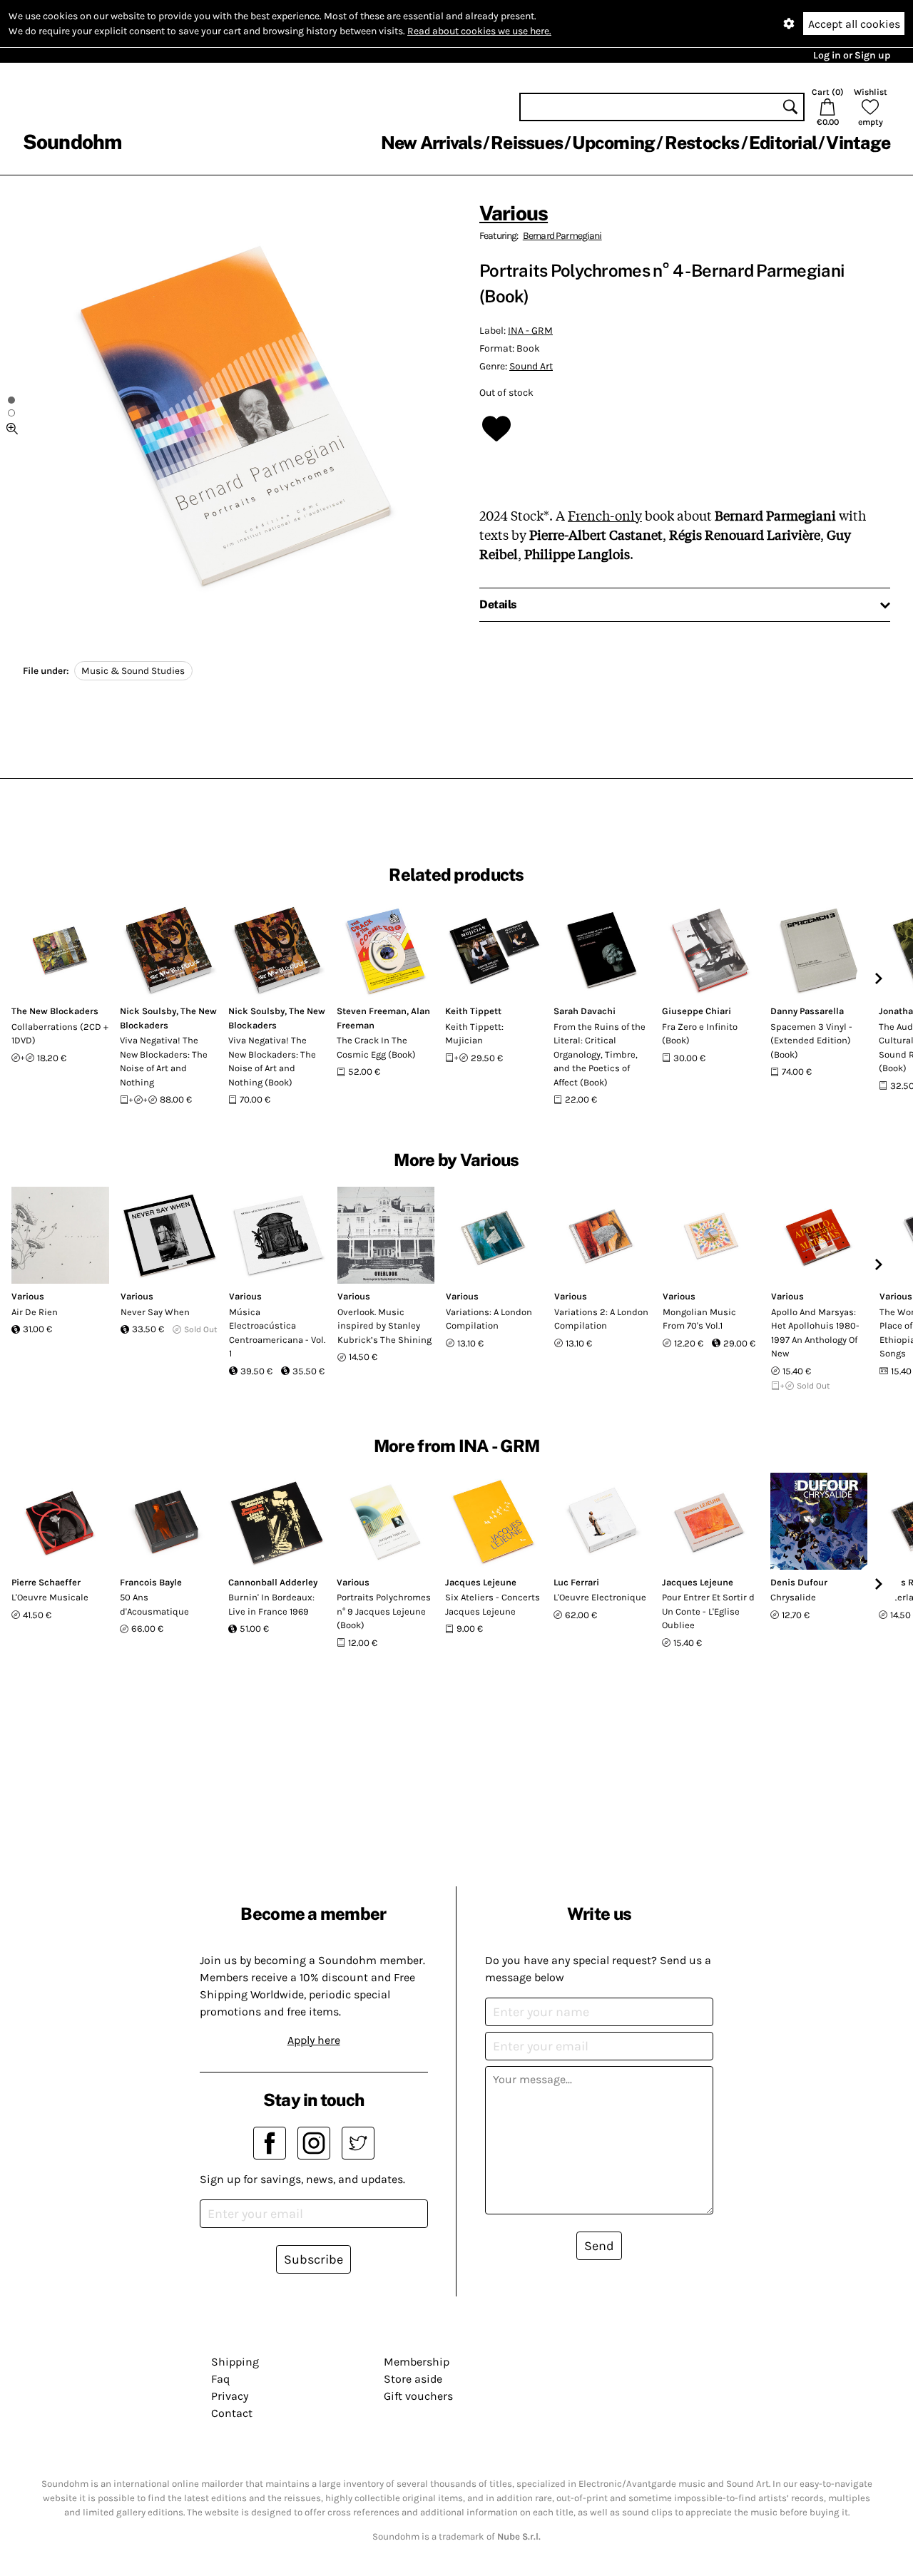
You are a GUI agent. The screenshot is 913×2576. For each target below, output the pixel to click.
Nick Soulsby (148, 1011)
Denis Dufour (799, 1582)
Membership (417, 2362)
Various (514, 213)
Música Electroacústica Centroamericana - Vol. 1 (277, 1333)
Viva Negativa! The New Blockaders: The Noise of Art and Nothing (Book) (272, 1061)
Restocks (702, 143)
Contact (232, 2413)
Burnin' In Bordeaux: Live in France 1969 (271, 1604)
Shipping (235, 2362)
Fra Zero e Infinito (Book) (700, 1034)
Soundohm (72, 142)
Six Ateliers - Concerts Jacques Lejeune (493, 1604)
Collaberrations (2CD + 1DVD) (60, 1034)
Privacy (230, 2396)
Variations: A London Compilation (489, 1319)
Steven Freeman (372, 1011)
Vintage (858, 143)
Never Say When (155, 1312)
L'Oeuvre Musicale (50, 1597)
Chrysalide (793, 1597)
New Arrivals (431, 143)
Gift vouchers (418, 2396)
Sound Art (531, 366)
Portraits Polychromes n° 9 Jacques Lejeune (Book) (384, 1611)
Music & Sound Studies (133, 671)
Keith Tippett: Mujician (474, 1034)
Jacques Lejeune (481, 1582)
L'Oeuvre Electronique (600, 1597)
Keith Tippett (473, 1011)
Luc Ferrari (576, 1582)
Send (599, 2246)
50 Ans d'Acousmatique (154, 1604)
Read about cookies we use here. (479, 31)
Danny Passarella (807, 1011)
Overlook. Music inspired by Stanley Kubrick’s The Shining (384, 1326)
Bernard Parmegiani (562, 236)
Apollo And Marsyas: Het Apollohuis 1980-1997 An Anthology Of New (815, 1333)
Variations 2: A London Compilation (601, 1319)
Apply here (314, 2040)
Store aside (413, 2379)
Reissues (527, 143)
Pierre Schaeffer (46, 1582)
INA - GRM (530, 331)
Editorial (783, 143)
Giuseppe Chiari (697, 1011)
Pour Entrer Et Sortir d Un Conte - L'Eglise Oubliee (708, 1611)
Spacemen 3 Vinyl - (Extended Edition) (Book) (811, 1041)
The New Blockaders (55, 1011)
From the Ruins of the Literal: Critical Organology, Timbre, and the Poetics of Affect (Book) (600, 1054)
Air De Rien (35, 1312)
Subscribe (313, 2259)
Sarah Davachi (585, 1011)
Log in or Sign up (852, 55)
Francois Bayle (151, 1582)
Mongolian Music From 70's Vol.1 (699, 1319)
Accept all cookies (854, 24)
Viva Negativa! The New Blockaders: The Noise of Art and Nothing (164, 1061)
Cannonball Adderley (273, 1582)
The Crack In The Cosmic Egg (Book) (376, 1047)
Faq (220, 2379)
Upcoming (613, 143)
